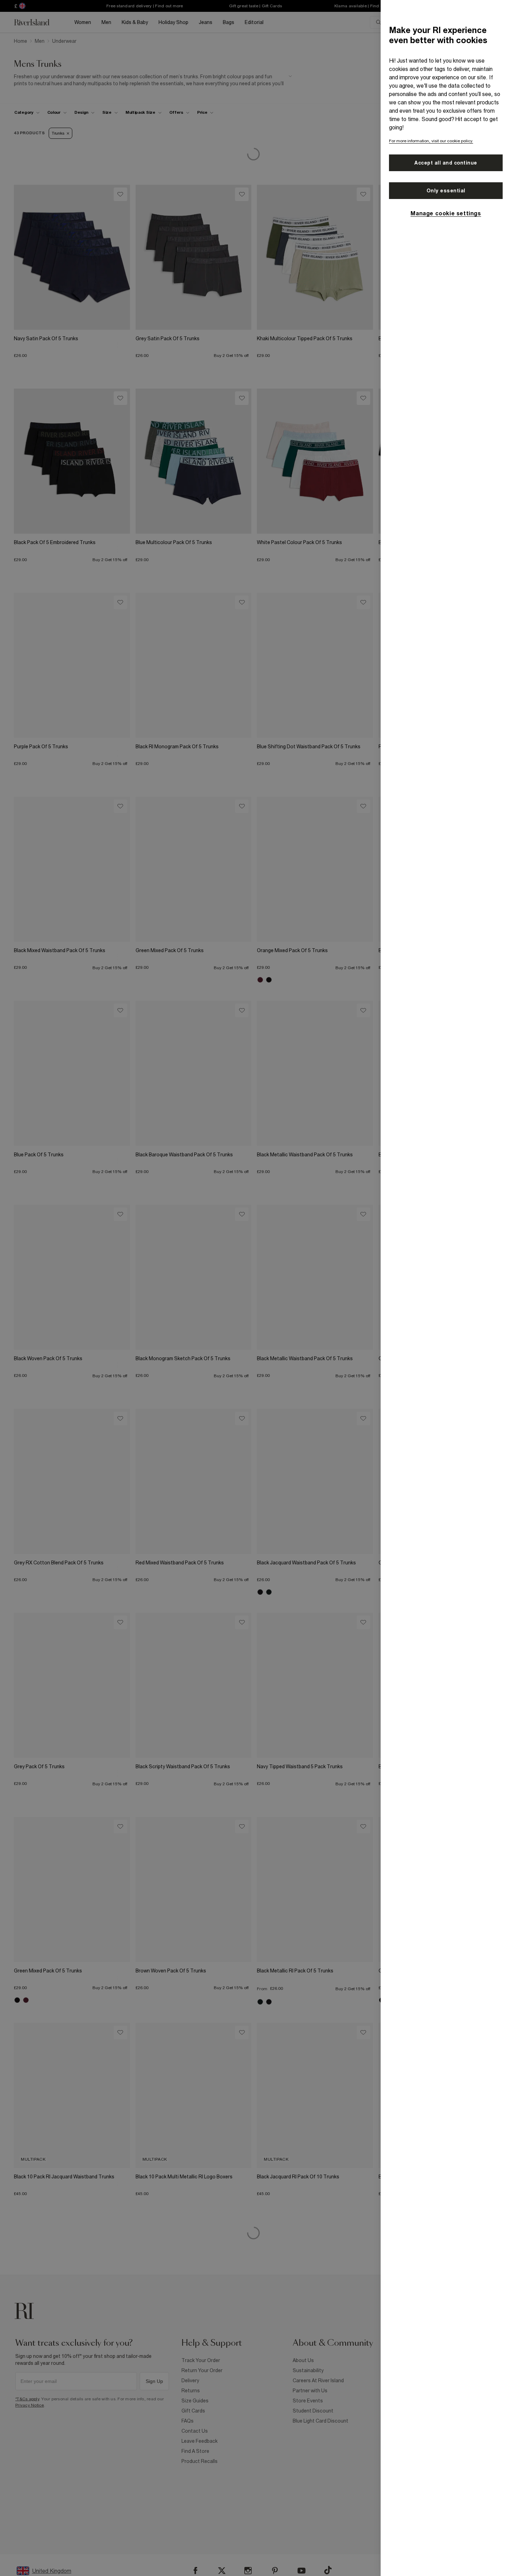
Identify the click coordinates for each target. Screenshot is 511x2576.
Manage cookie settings (446, 213)
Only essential (446, 191)
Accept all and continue (446, 163)
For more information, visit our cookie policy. (431, 141)
